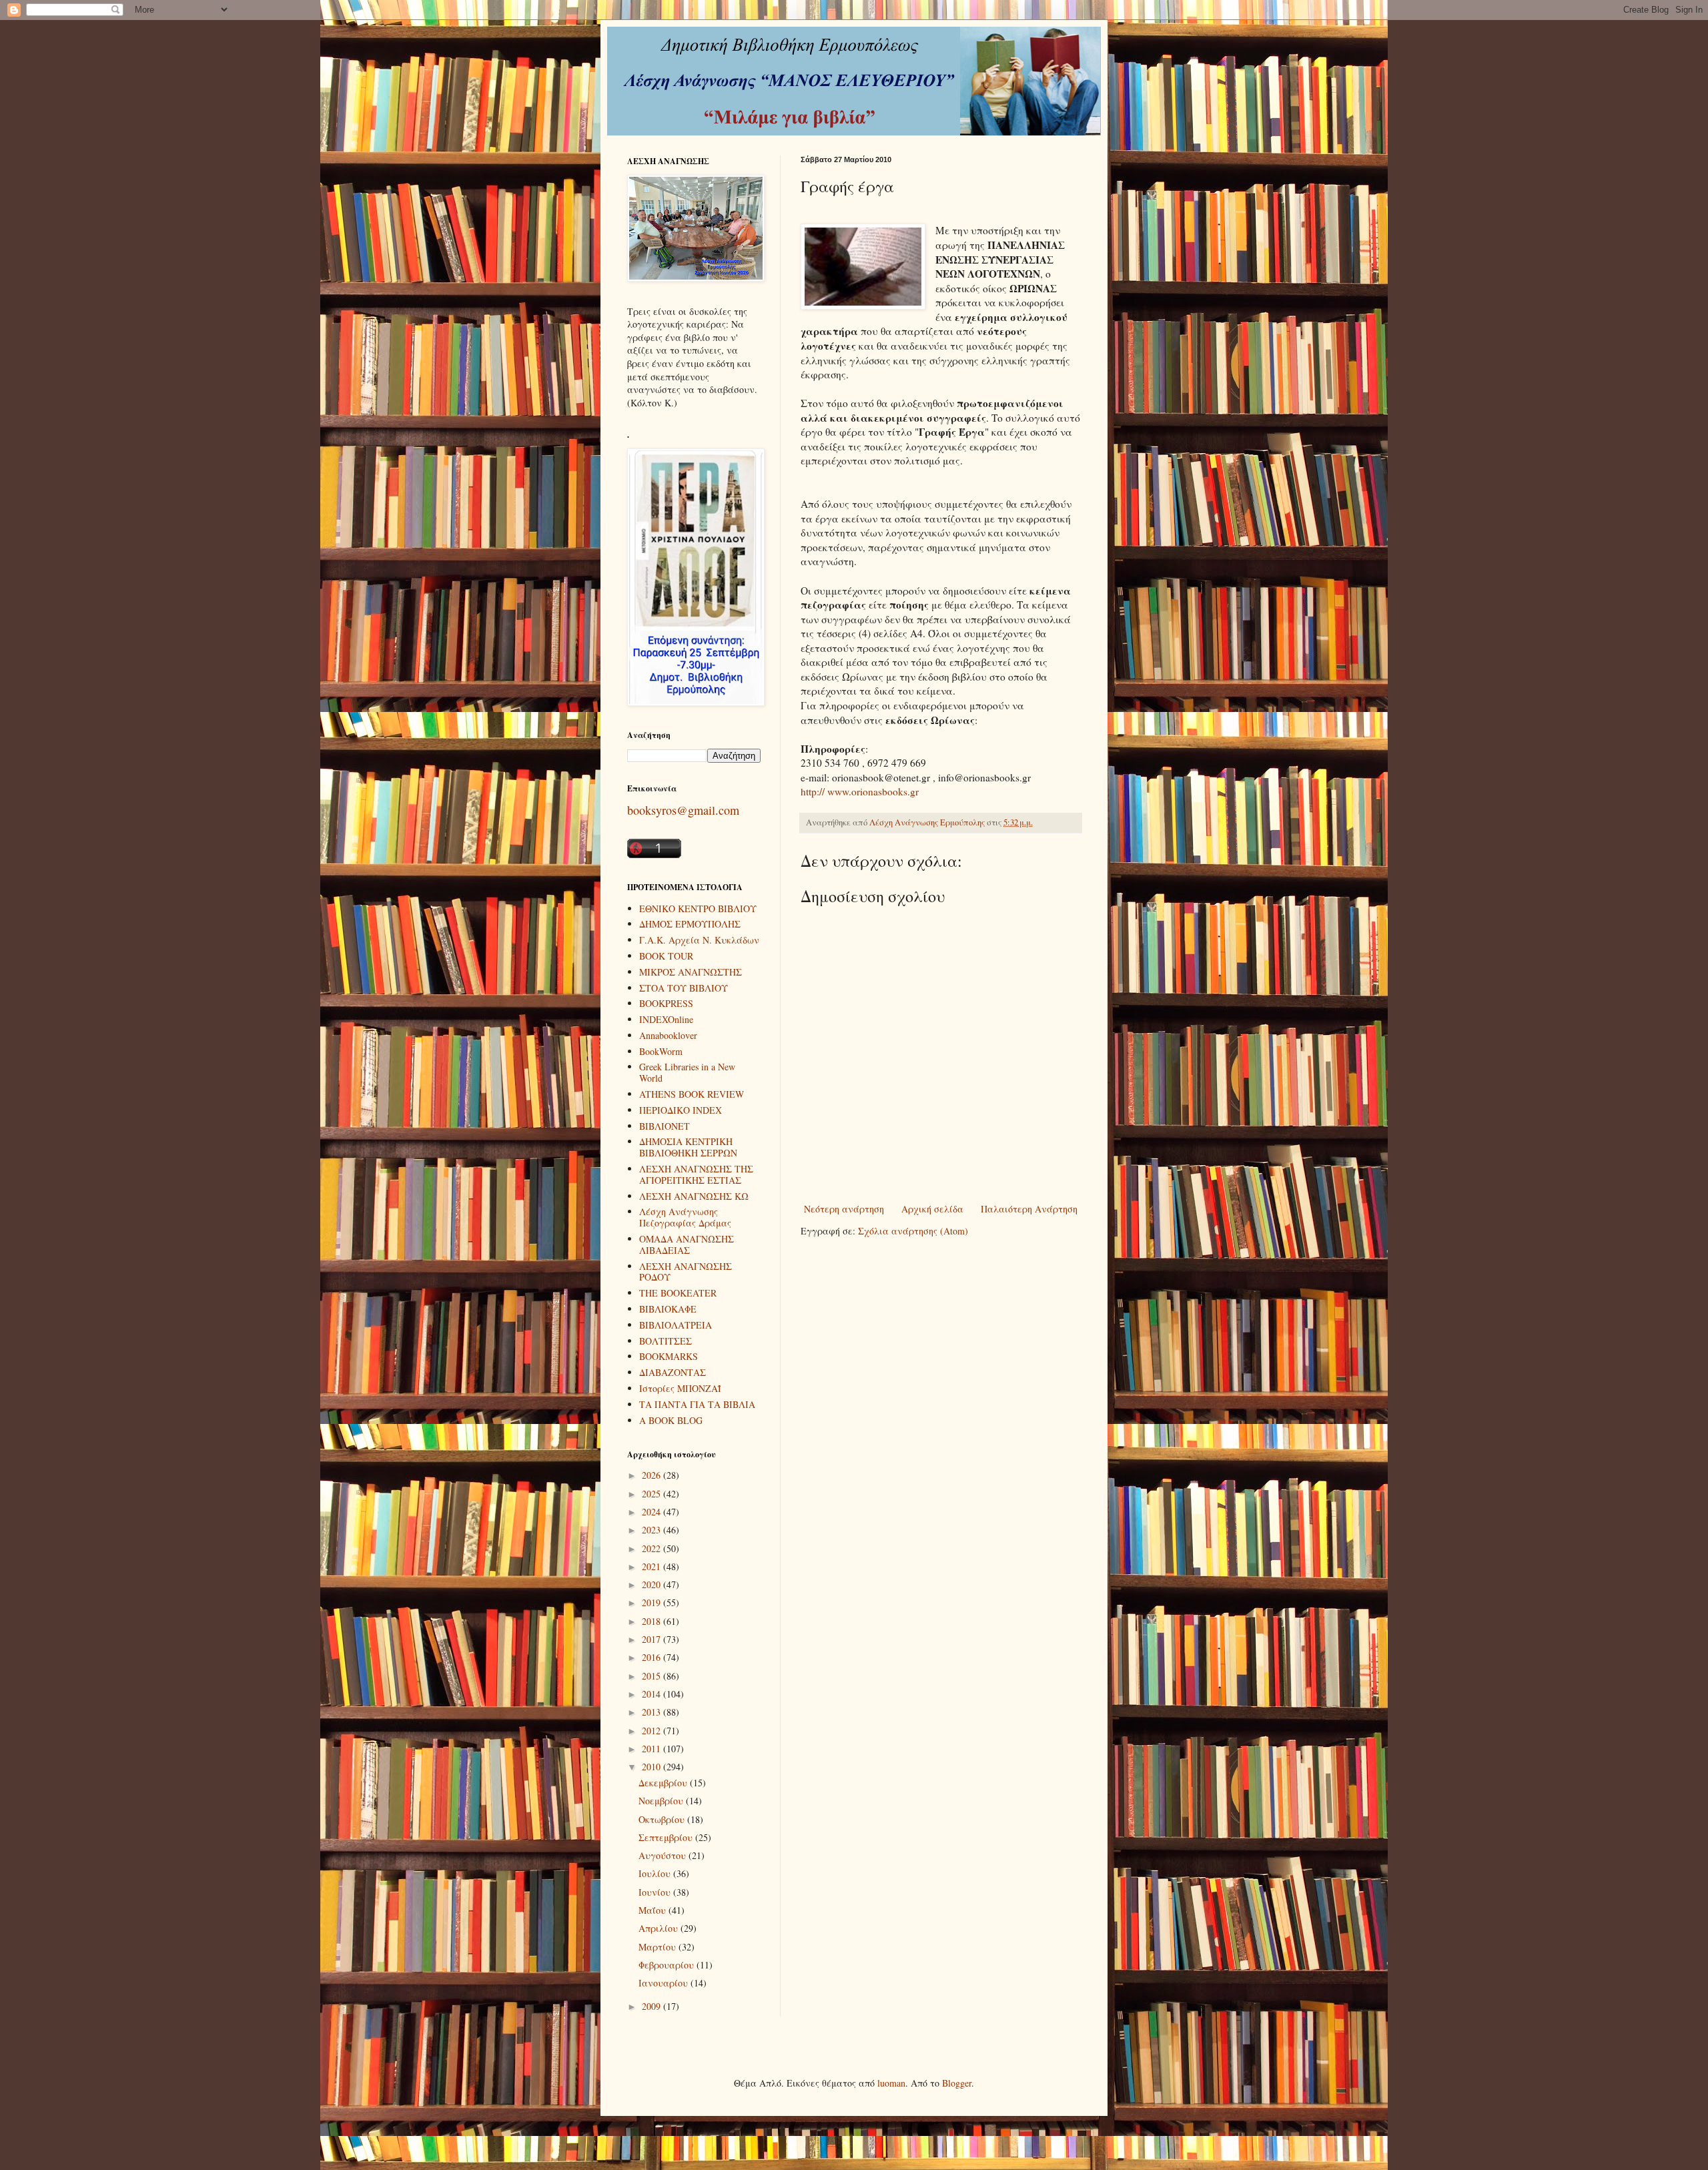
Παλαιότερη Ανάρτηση (1029, 1209)
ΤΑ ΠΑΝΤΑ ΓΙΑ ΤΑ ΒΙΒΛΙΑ (697, 1404)
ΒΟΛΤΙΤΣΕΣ (666, 1341)
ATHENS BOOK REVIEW (692, 1094)
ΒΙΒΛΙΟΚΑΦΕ (668, 1309)
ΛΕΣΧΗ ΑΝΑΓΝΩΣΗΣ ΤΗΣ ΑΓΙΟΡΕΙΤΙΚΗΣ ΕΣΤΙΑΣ (696, 1174)
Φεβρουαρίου (668, 1965)
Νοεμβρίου (662, 1801)
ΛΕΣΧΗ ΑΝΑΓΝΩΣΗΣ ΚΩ (694, 1196)
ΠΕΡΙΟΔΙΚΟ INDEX (681, 1110)
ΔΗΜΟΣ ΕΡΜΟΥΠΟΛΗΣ (690, 924)
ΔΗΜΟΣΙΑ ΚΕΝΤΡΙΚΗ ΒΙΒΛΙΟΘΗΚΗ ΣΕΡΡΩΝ (688, 1147)
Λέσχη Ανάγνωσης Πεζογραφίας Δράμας (685, 1217)
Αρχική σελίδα (932, 1209)
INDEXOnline (666, 1019)
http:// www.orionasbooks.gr (860, 791)
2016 (653, 1657)
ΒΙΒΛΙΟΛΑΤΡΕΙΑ (676, 1325)
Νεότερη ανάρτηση (844, 1209)
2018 (653, 1621)
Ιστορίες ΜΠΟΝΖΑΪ (680, 1388)
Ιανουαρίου (665, 1983)
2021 (653, 1566)
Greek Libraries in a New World (687, 1072)
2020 (653, 1584)
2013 (653, 1712)
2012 (653, 1731)
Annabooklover (668, 1035)
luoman (891, 2083)
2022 (653, 1548)
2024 (653, 1512)
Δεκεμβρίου (664, 1783)
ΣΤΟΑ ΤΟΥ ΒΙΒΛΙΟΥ (684, 988)
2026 (653, 1475)
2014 (653, 1694)
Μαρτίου (659, 1947)
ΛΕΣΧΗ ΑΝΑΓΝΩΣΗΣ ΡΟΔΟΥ (686, 1272)
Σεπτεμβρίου (667, 1837)
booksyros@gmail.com (683, 810)
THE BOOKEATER (678, 1293)
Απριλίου (660, 1928)
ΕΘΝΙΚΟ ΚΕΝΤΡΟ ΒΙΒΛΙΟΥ (698, 909)
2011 (653, 1749)
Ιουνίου (656, 1892)
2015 (653, 1676)
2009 (653, 2006)
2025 (653, 1494)
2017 (653, 1639)
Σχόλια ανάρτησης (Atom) (913, 1231)
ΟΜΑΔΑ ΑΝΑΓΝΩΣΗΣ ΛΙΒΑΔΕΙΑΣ (687, 1244)
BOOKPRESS (666, 1003)
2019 (653, 1602)
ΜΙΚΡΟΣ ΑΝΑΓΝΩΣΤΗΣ (691, 972)
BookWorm (661, 1051)
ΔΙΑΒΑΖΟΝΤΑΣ (673, 1372)
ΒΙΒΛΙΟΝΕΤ (665, 1126)
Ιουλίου (656, 1873)
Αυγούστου (664, 1855)
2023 (653, 1530)
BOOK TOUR (666, 956)
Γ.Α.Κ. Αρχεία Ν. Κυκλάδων (699, 940)
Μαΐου (654, 1910)
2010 (653, 1767)
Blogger (957, 2083)
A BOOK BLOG (671, 1420)
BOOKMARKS (669, 1356)
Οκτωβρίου (663, 1819)
